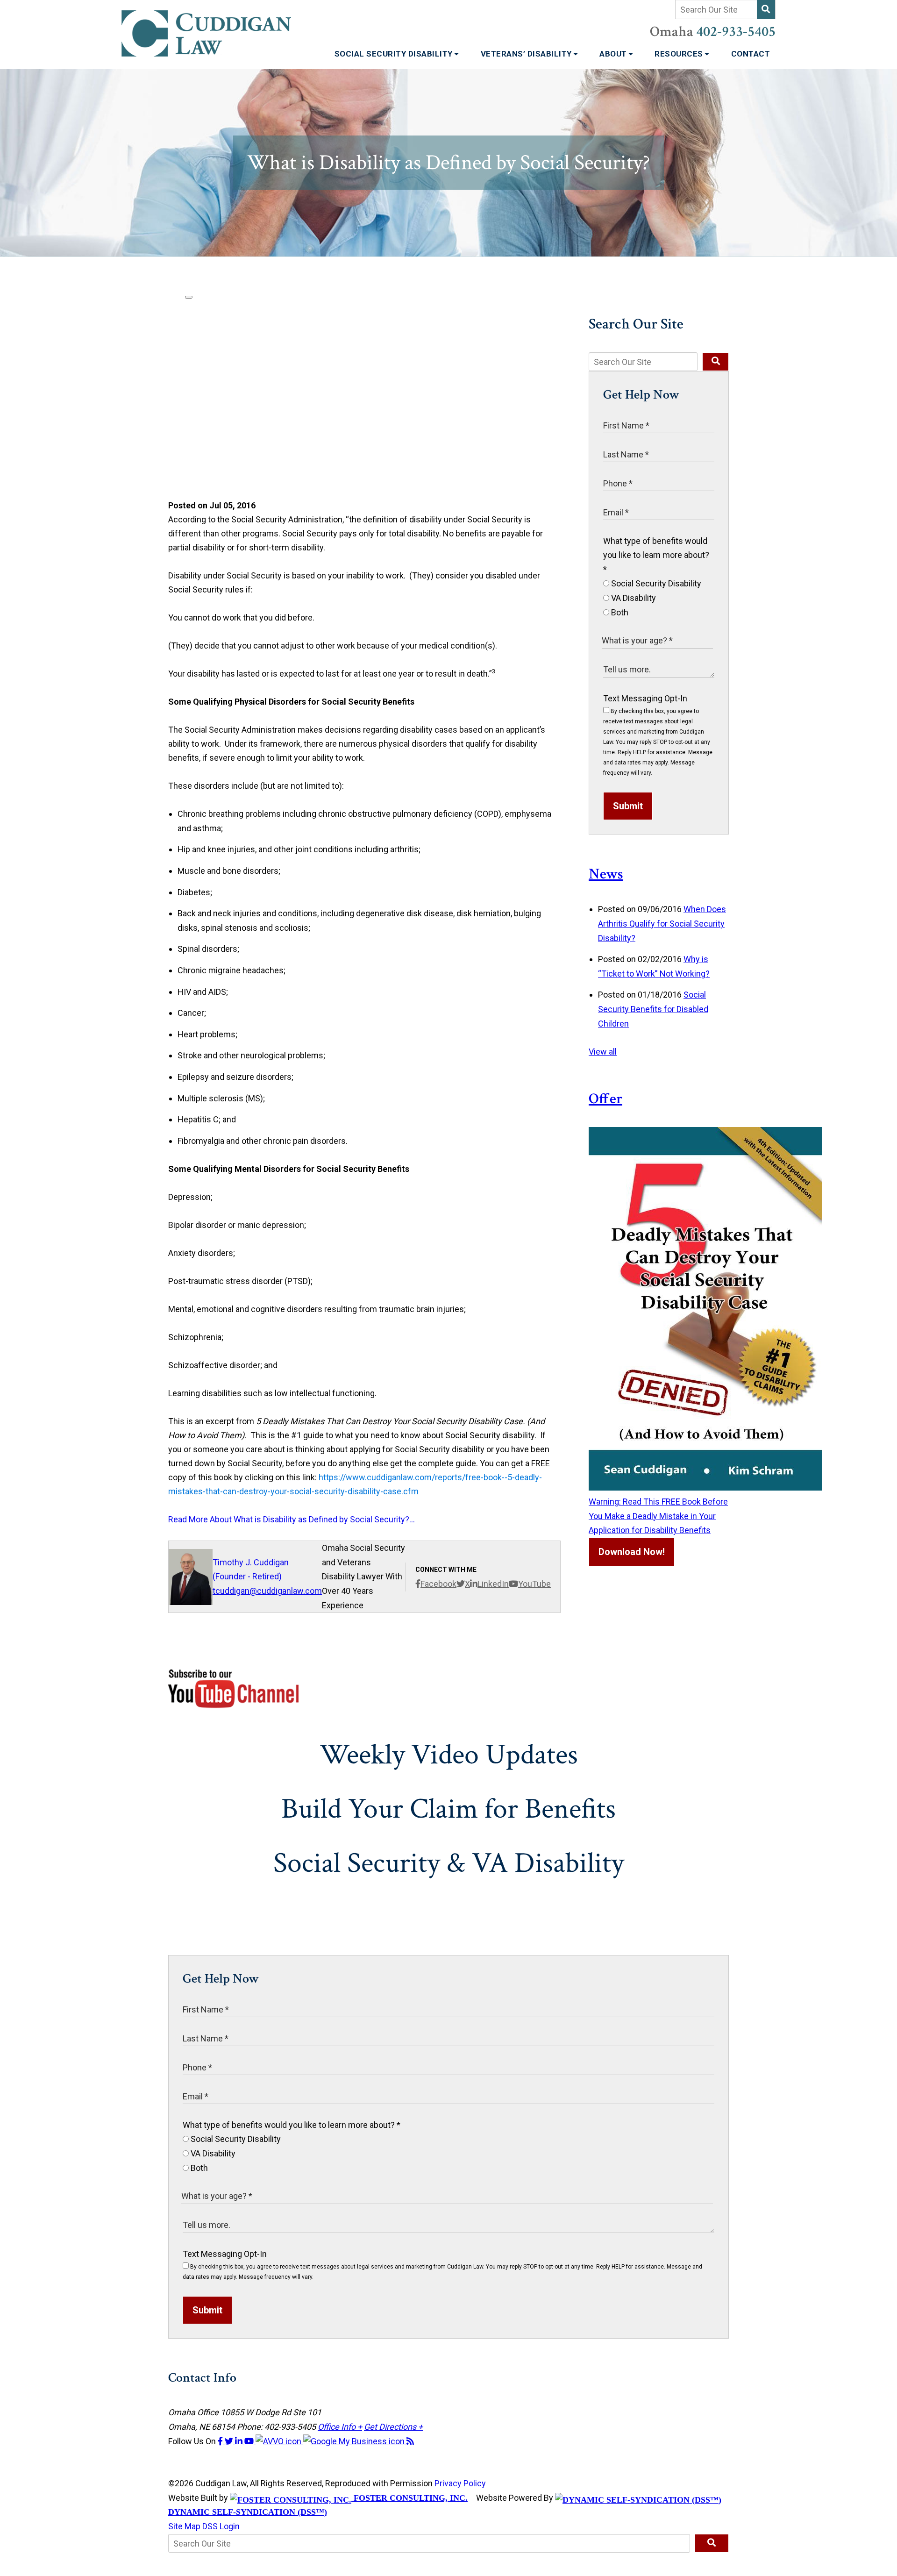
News (606, 874)
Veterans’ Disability (527, 54)
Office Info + (340, 2427)
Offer (605, 1099)
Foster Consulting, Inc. (409, 2498)
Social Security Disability (395, 54)
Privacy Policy (460, 2483)
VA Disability (633, 598)
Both (619, 612)
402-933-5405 (736, 32)
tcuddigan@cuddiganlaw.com (267, 1591)
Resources (680, 54)
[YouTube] (250, 2441)
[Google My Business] (355, 2441)
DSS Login (221, 2526)
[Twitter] (230, 2441)
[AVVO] (279, 2441)
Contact (751, 54)
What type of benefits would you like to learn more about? (656, 555)
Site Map (184, 2526)
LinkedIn (493, 1584)
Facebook (438, 1584)
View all (603, 1052)
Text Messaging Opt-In (645, 698)
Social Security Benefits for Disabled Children (653, 1009)
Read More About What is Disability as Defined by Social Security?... (292, 1519)
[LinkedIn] (240, 2441)
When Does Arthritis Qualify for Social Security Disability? (662, 923)
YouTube (534, 1584)
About (614, 54)
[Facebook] (221, 2441)
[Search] (766, 10)
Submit (628, 806)
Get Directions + (393, 2427)
